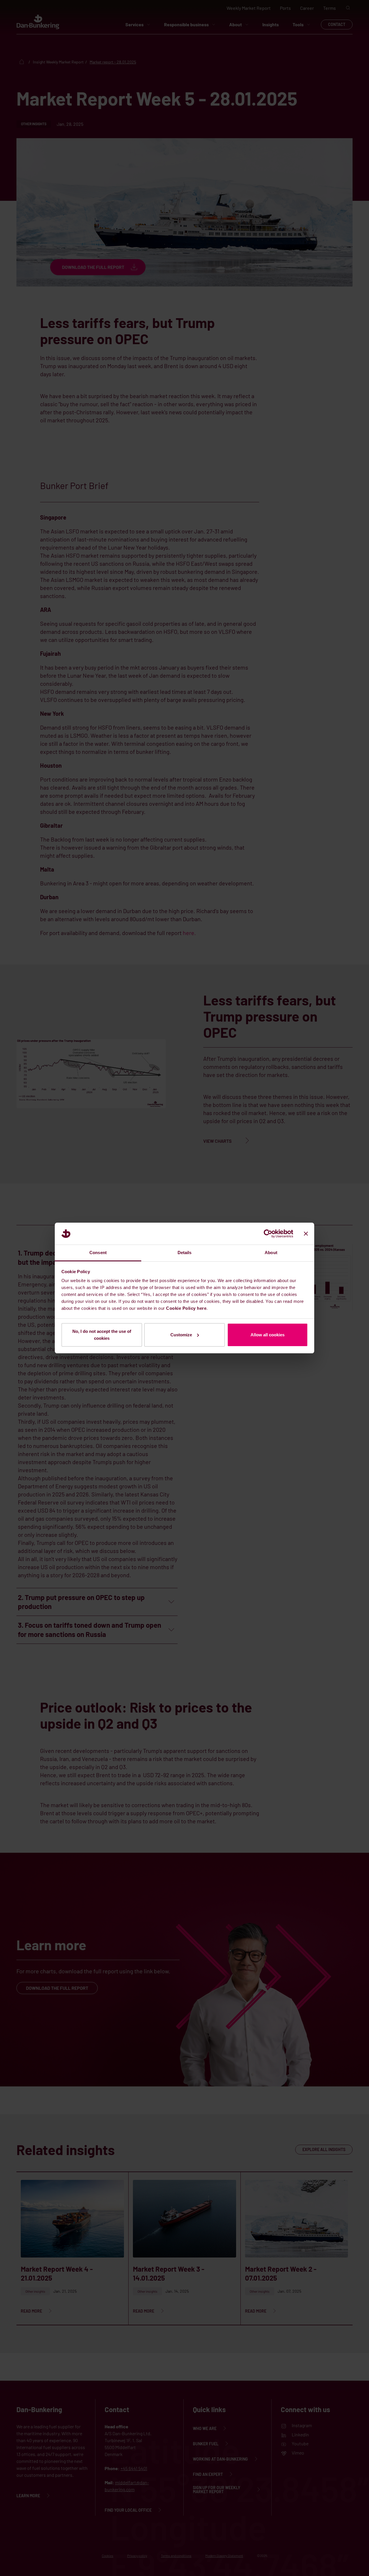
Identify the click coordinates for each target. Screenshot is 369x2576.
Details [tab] (185, 1253)
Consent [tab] (98, 1253)
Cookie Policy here (186, 1308)
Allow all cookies (268, 1335)
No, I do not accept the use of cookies (102, 1335)
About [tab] (271, 1253)
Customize (181, 1335)
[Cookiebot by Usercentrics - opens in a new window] (268, 1234)
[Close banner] (306, 1234)
